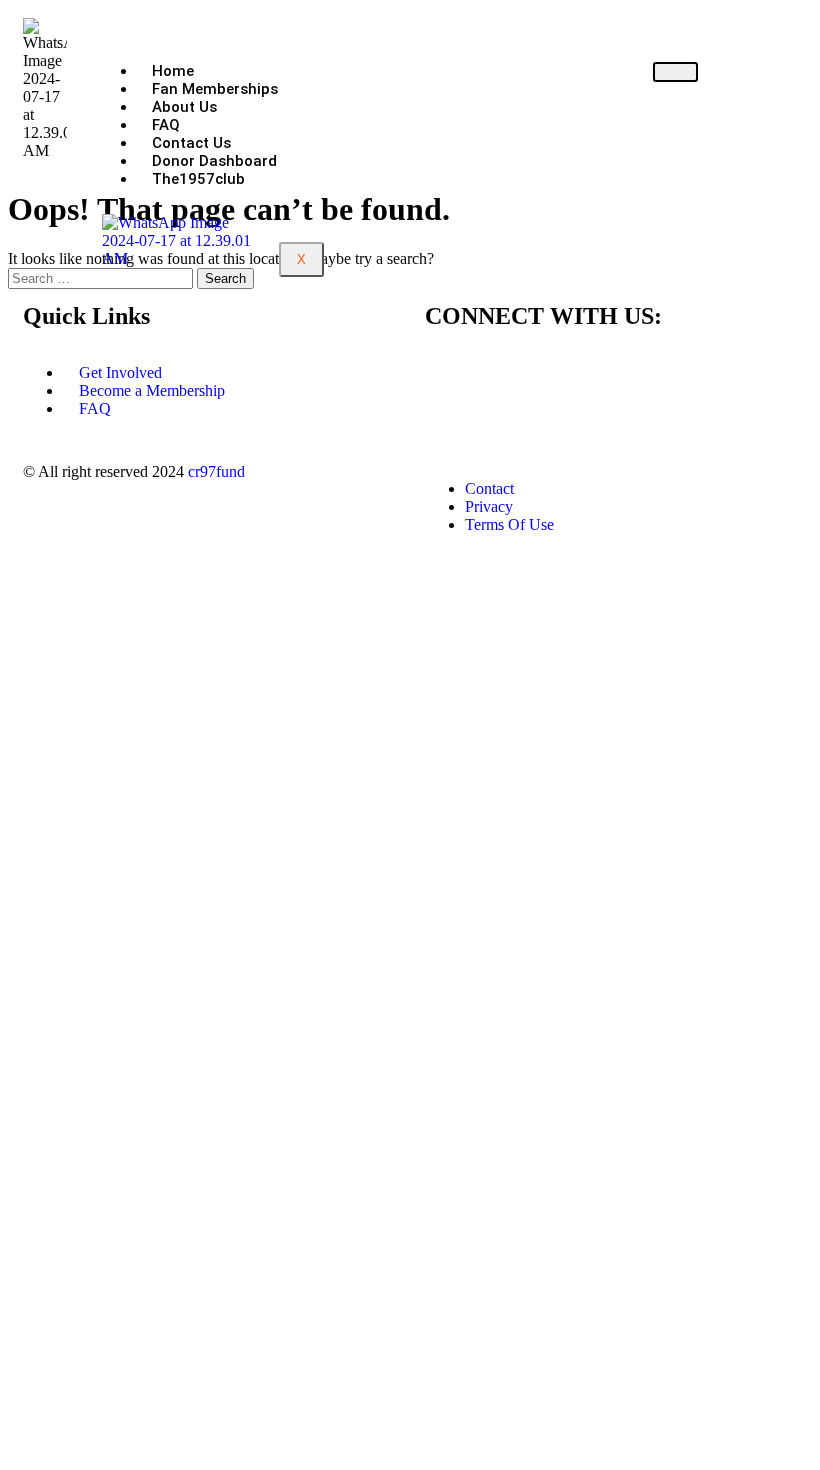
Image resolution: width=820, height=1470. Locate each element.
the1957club (198, 179)
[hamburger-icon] (675, 72)
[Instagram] (504, 373)
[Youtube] (612, 373)
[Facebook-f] (450, 373)
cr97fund (216, 471)
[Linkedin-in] (558, 373)
